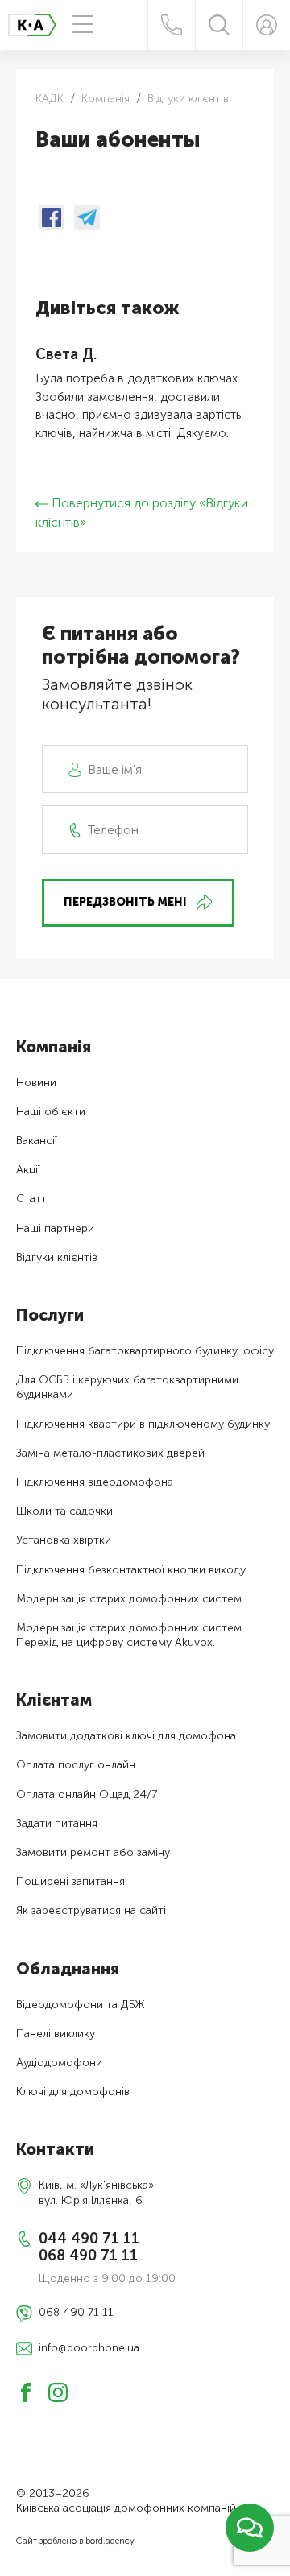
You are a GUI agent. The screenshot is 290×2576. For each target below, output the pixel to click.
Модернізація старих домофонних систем (129, 1599)
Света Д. (66, 355)
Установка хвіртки (64, 1540)
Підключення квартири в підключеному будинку (143, 1424)
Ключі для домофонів (73, 2092)
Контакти (55, 2149)
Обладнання (68, 1969)
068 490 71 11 (88, 2256)
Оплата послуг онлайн (76, 1765)
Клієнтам (54, 1700)
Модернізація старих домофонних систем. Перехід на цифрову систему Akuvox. (130, 1635)
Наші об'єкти (51, 1112)
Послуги (50, 1315)
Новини (36, 1083)
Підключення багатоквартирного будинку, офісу (145, 1351)
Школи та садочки (64, 1511)
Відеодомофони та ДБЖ (81, 2005)
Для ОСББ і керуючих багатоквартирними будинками (127, 1387)
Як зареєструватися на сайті (91, 1910)
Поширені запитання (70, 1881)
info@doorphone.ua (89, 2348)
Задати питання (57, 1823)
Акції (28, 1170)
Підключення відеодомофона (95, 1482)
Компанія (54, 1047)
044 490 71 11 (89, 2239)
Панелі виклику (56, 2034)
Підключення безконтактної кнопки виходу (131, 1570)
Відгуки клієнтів (57, 1257)
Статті (33, 1199)
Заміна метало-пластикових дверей (110, 1453)
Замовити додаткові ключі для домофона (126, 1736)
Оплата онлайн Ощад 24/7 (87, 1795)
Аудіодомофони (59, 2063)
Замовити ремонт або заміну (93, 1852)
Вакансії (37, 1141)
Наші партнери (55, 1228)
